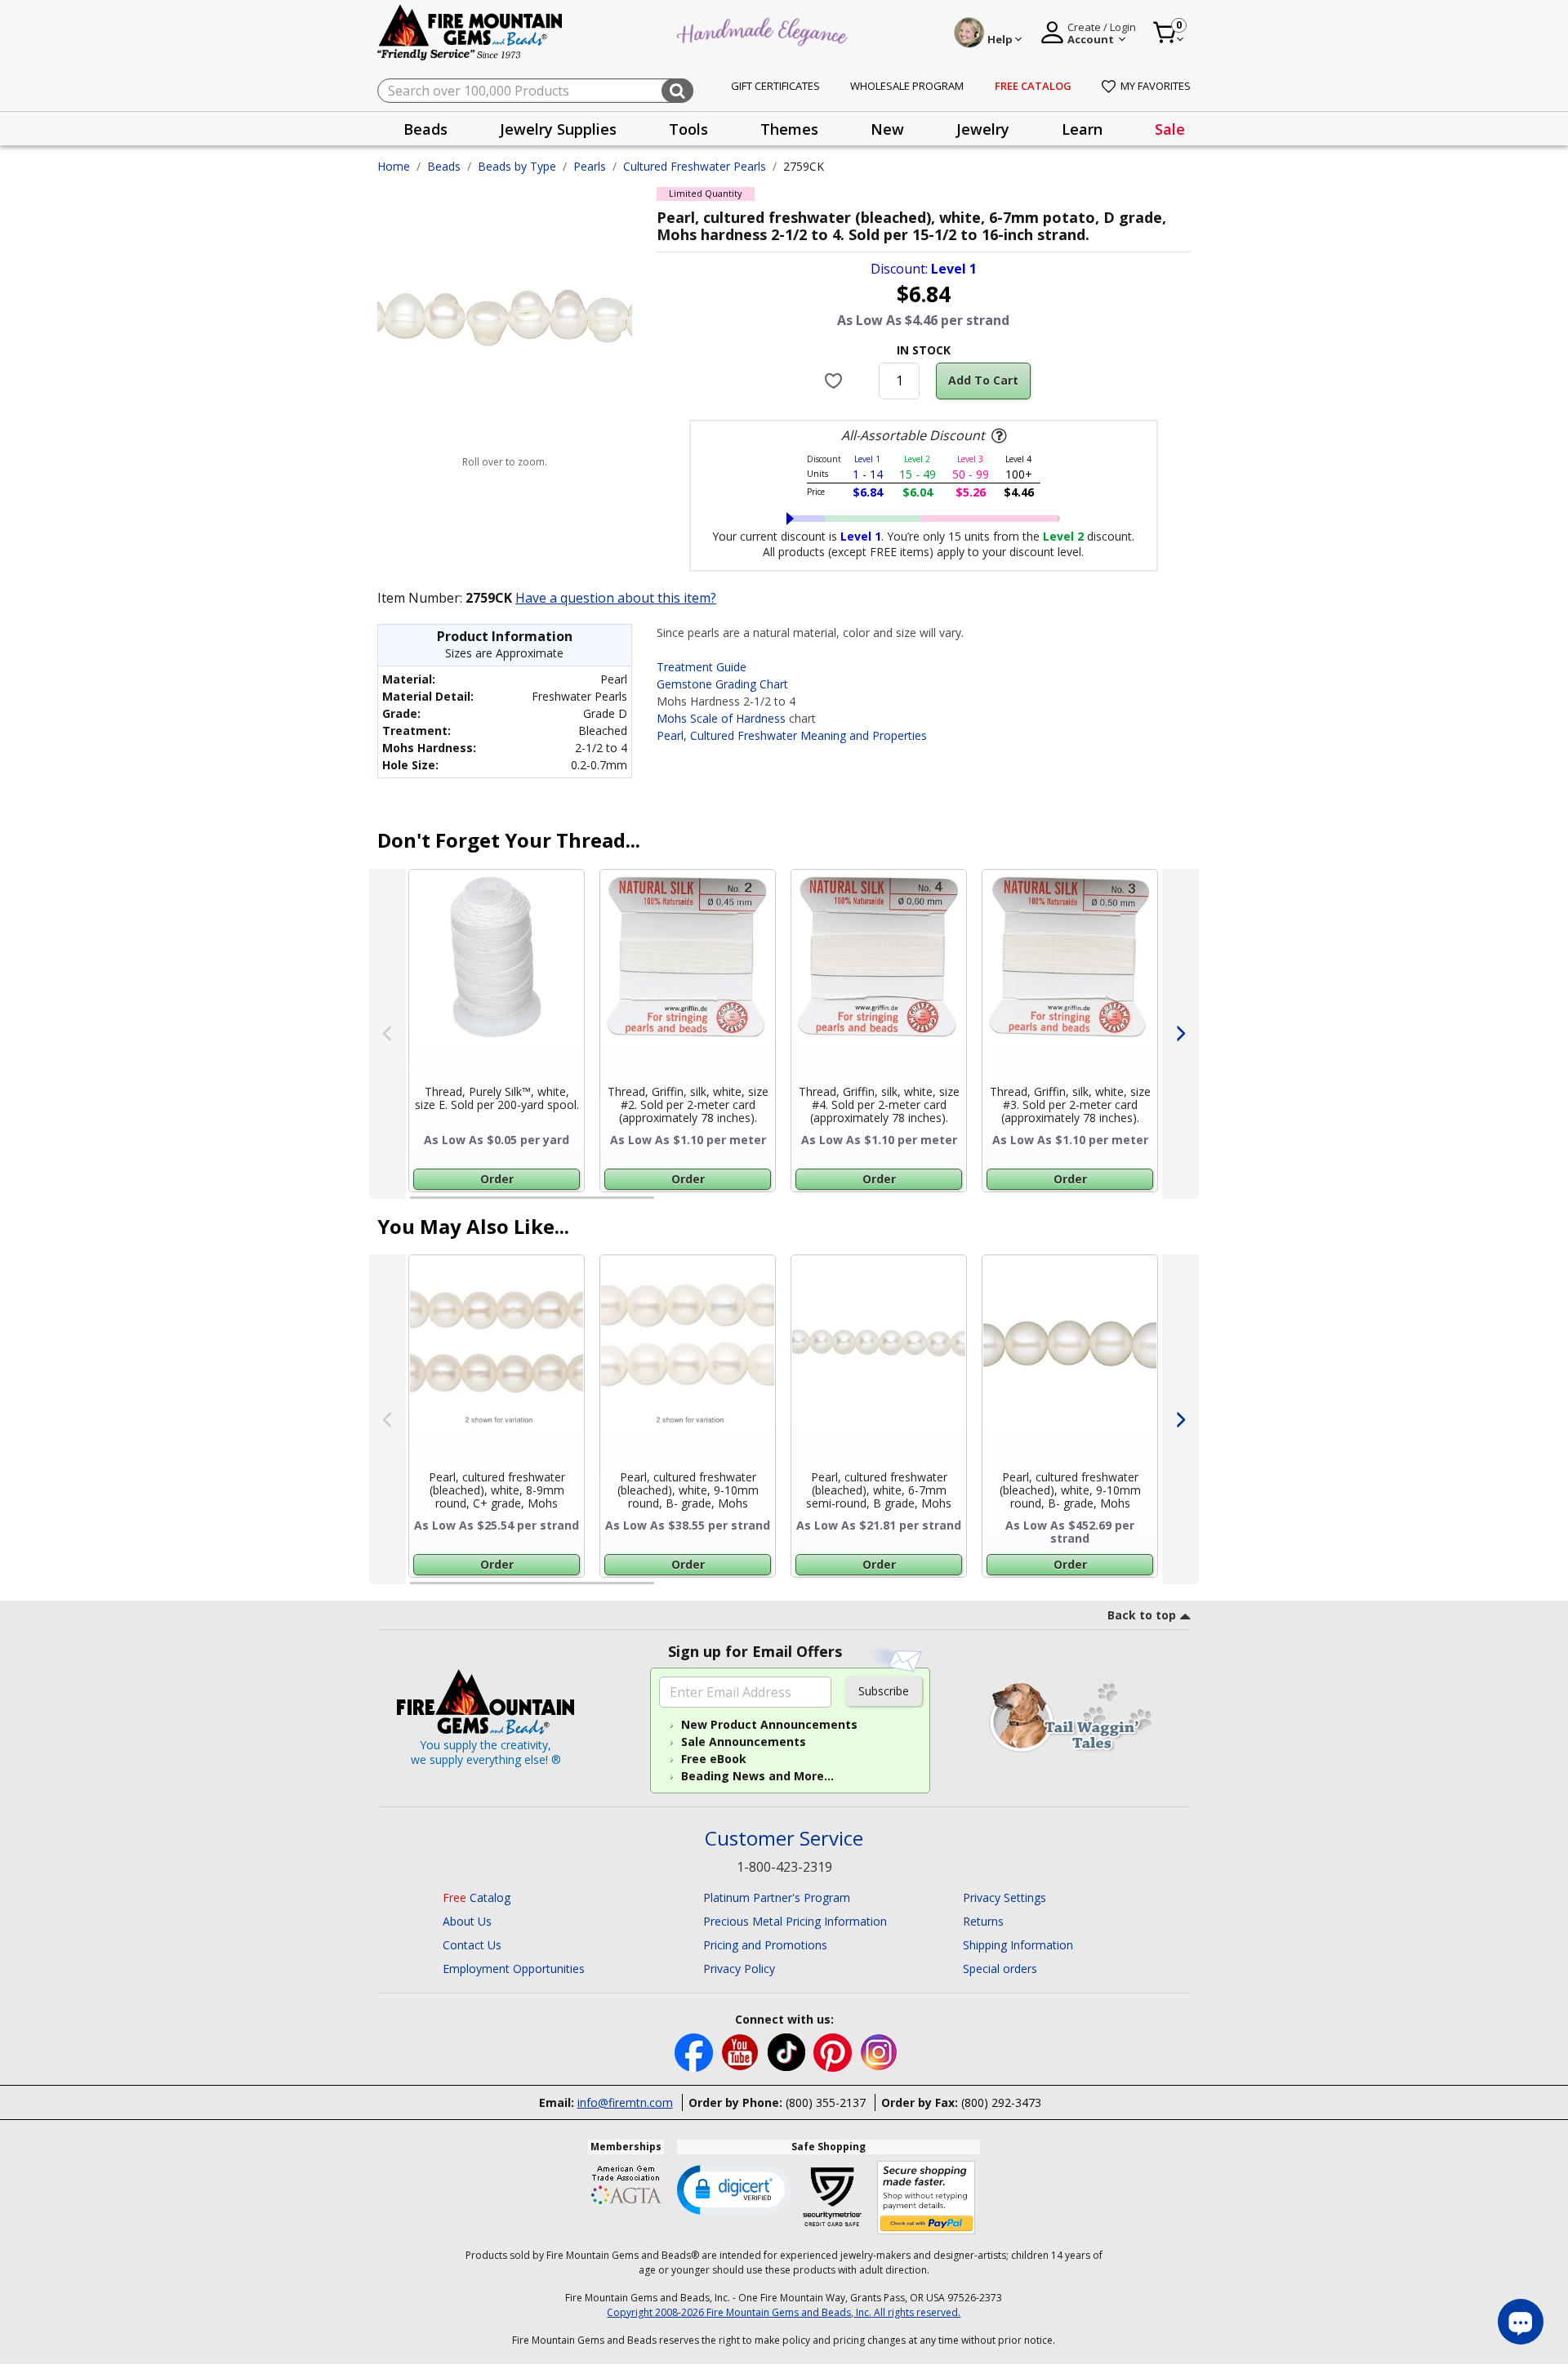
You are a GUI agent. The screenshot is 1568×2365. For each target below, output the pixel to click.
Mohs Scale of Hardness (721, 718)
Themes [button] (789, 129)
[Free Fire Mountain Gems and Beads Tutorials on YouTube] (742, 2051)
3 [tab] (922, 1205)
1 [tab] (418, 1205)
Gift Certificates (775, 86)
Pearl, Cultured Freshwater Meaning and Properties (792, 735)
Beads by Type (517, 166)
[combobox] (535, 91)
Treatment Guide (702, 667)
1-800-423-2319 (784, 1867)
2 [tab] (670, 1205)
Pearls (590, 166)
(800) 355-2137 (826, 2102)
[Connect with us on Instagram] (879, 2051)
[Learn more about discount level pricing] (997, 436)
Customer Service (784, 1839)
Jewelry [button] (983, 129)
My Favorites (1156, 86)
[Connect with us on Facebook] (695, 2051)
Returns (983, 1921)
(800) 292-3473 (1001, 2102)
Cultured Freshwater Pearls (695, 166)
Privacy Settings (1004, 1897)
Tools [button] (688, 129)
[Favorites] (836, 381)
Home (394, 166)
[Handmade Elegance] (764, 30)
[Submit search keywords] (677, 91)
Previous (388, 1034)
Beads (444, 166)
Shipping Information (1018, 1945)
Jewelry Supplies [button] (558, 129)
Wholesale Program (907, 86)
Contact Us (472, 1945)
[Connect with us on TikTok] (788, 2051)
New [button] (887, 129)
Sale (1170, 129)
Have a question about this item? (616, 598)
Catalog (477, 1897)
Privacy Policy (739, 1969)
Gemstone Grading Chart (722, 684)
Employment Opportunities (514, 1969)
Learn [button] (1082, 129)
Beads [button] (425, 129)
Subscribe (884, 1691)
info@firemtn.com (625, 2102)
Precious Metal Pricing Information (795, 1921)
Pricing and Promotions (765, 1945)
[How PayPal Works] (927, 2198)
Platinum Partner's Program (777, 1897)
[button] (734, 2189)
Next (1180, 1034)
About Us (467, 1921)
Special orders (1000, 1969)
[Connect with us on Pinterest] (834, 2051)
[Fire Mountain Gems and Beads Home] (470, 31)
